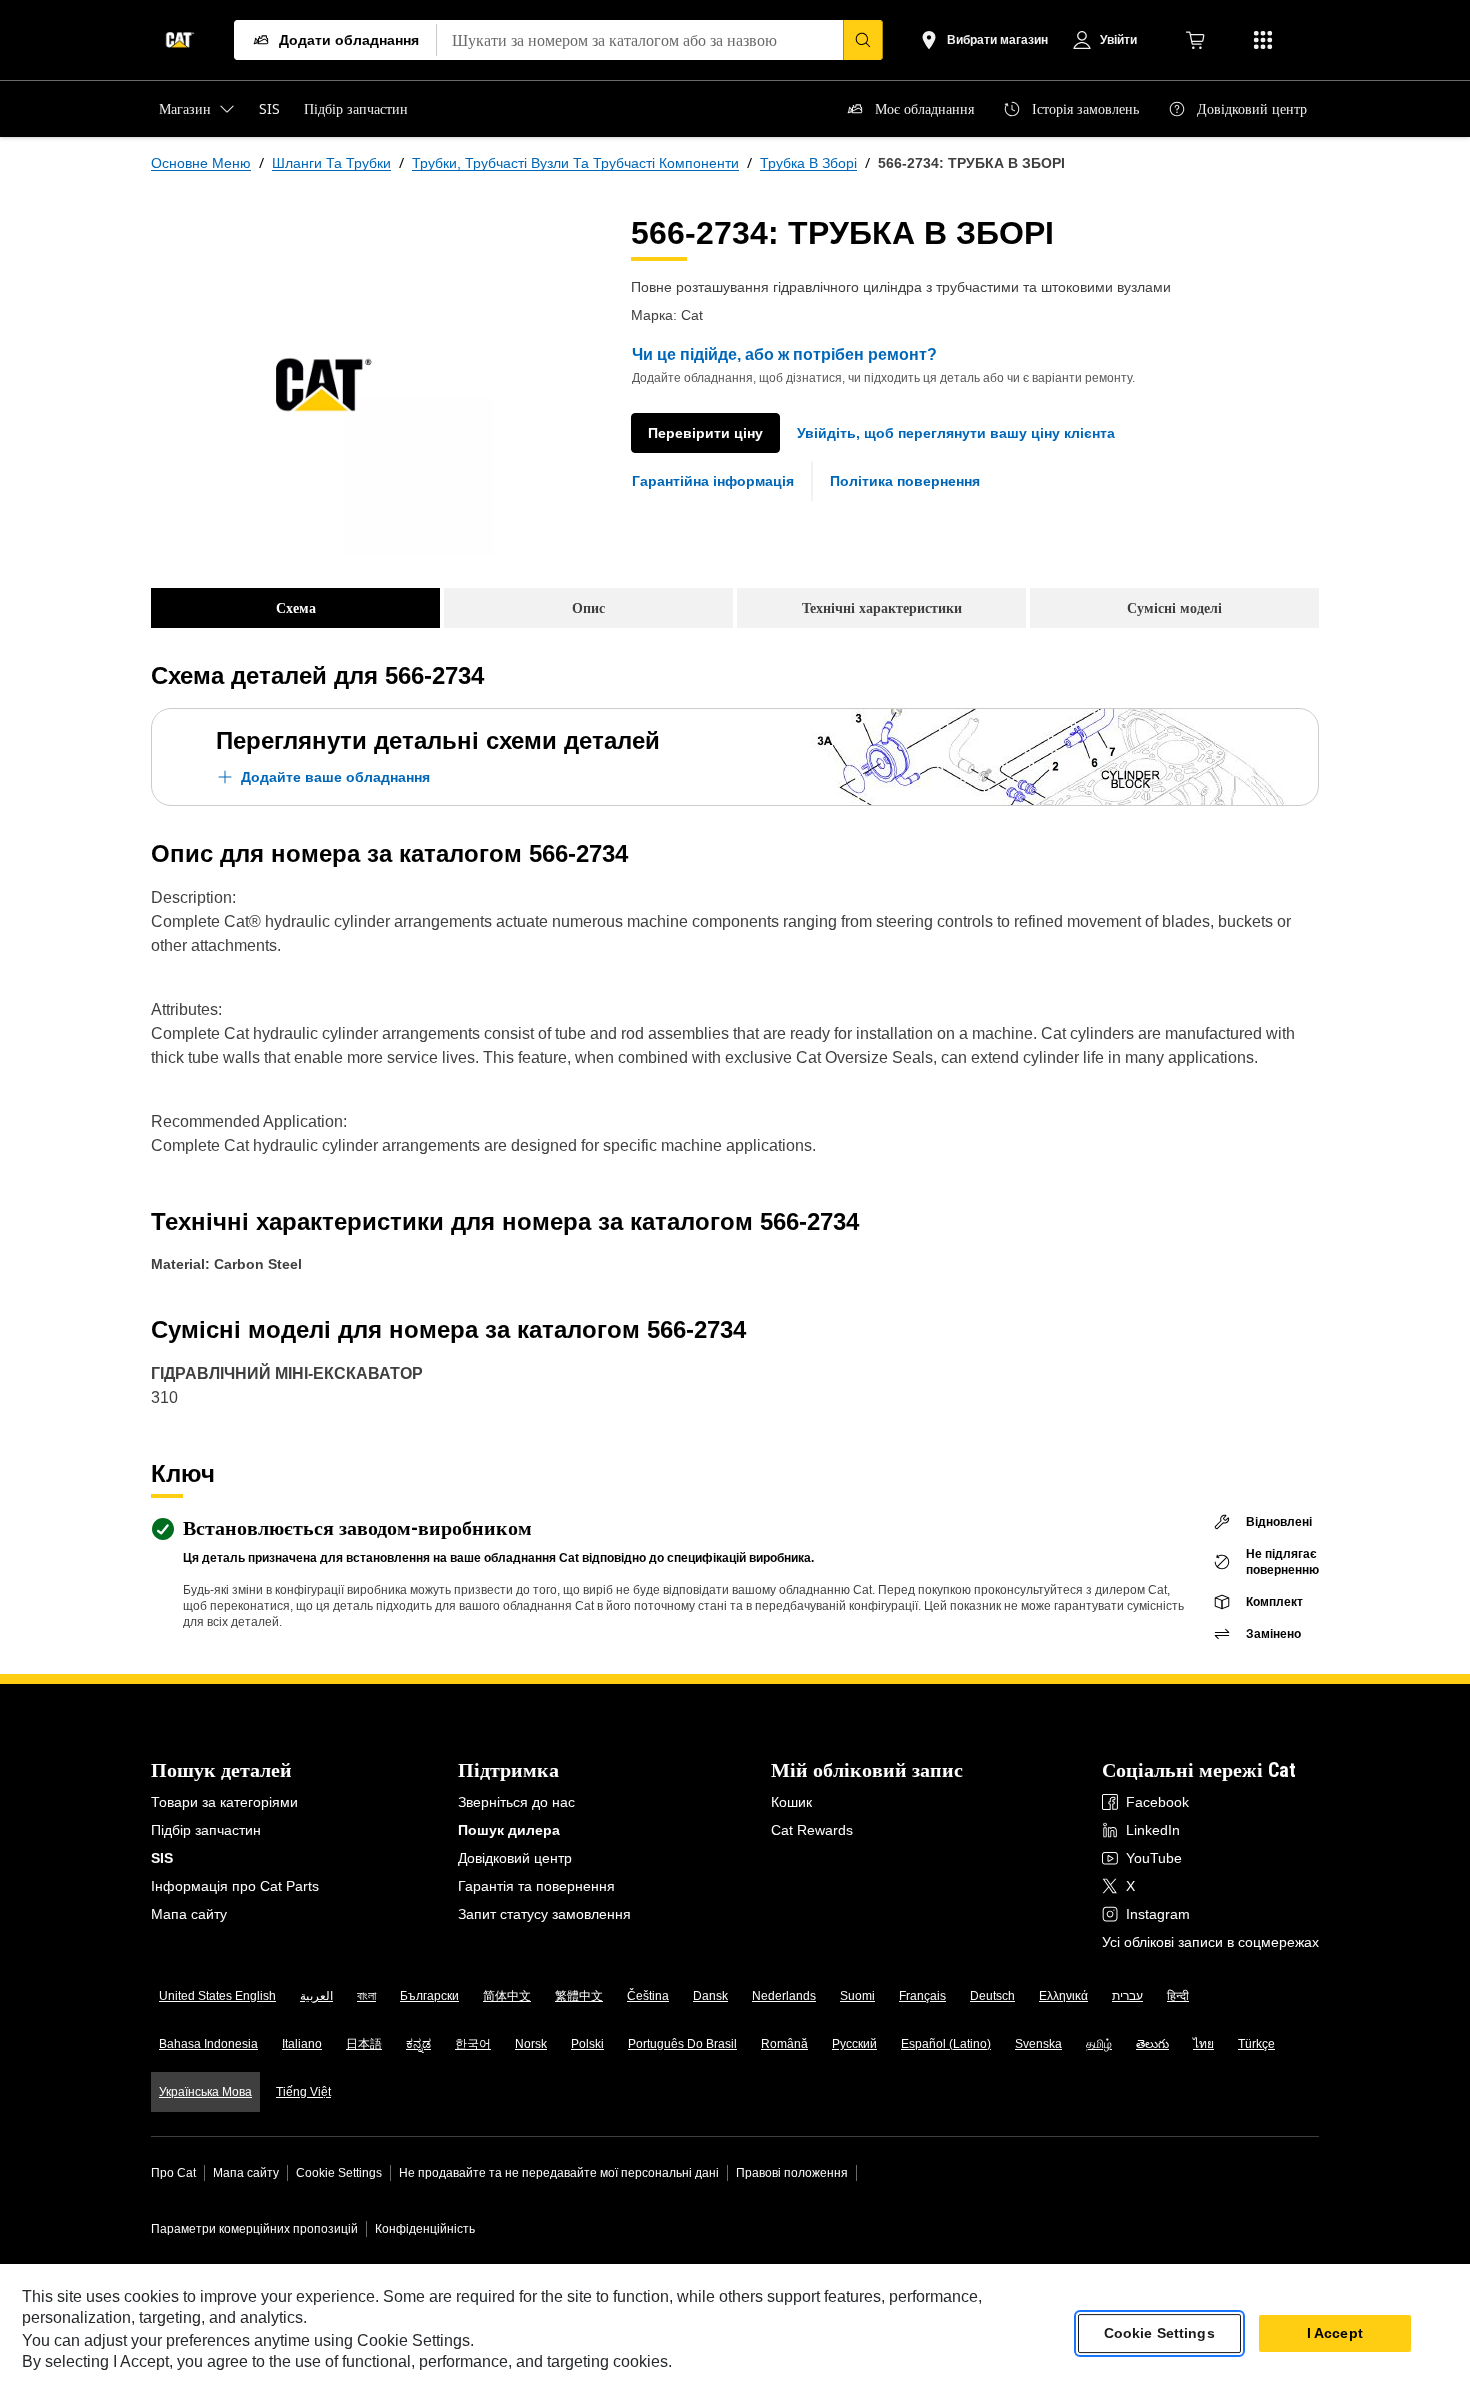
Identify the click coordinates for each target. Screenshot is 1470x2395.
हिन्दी (1178, 1996)
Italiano (302, 2044)
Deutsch (992, 1996)
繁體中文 (579, 1996)
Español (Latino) (946, 2044)
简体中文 (507, 1996)
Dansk (710, 1996)
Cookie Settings (339, 2173)
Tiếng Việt (303, 2092)
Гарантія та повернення (536, 1886)
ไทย (1203, 2044)
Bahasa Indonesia (208, 2044)
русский (854, 2044)
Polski (587, 2044)
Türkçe (1256, 2044)
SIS (162, 1858)
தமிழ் (1099, 2044)
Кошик (791, 1802)
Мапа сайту (189, 1914)
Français (922, 1996)
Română (784, 2044)
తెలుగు (1152, 2044)
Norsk (531, 2044)
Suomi (857, 1996)
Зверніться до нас (516, 1802)
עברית (1127, 1996)
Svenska (1038, 2044)
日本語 (364, 2044)
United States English (217, 1996)
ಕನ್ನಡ (418, 2044)
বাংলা (366, 1996)
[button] (956, 433)
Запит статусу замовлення (544, 1914)
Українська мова (205, 2092)
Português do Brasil (682, 2044)
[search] (863, 40)
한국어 (473, 2044)
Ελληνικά (1063, 1996)
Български (429, 1996)
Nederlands (784, 1996)
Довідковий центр (515, 1858)
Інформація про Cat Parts (235, 1886)
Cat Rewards (812, 1830)
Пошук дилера (509, 1830)
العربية (316, 1996)
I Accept (1335, 2334)
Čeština (648, 1996)
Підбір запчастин (206, 1830)
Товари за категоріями (224, 1802)
